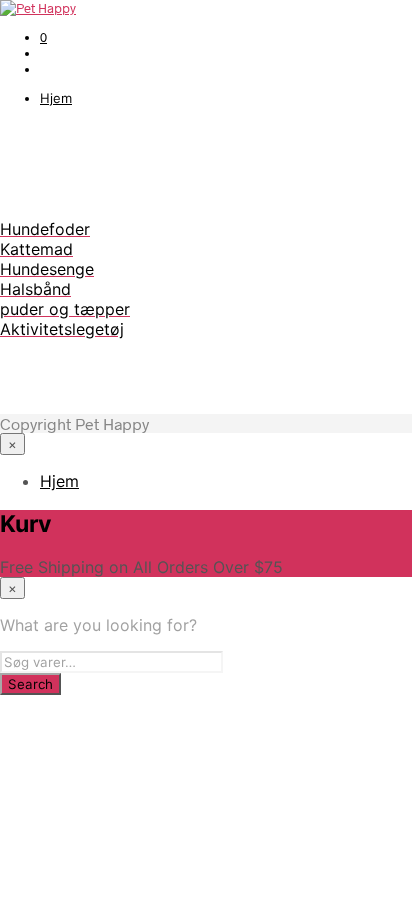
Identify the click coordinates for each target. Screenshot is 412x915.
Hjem (56, 98)
